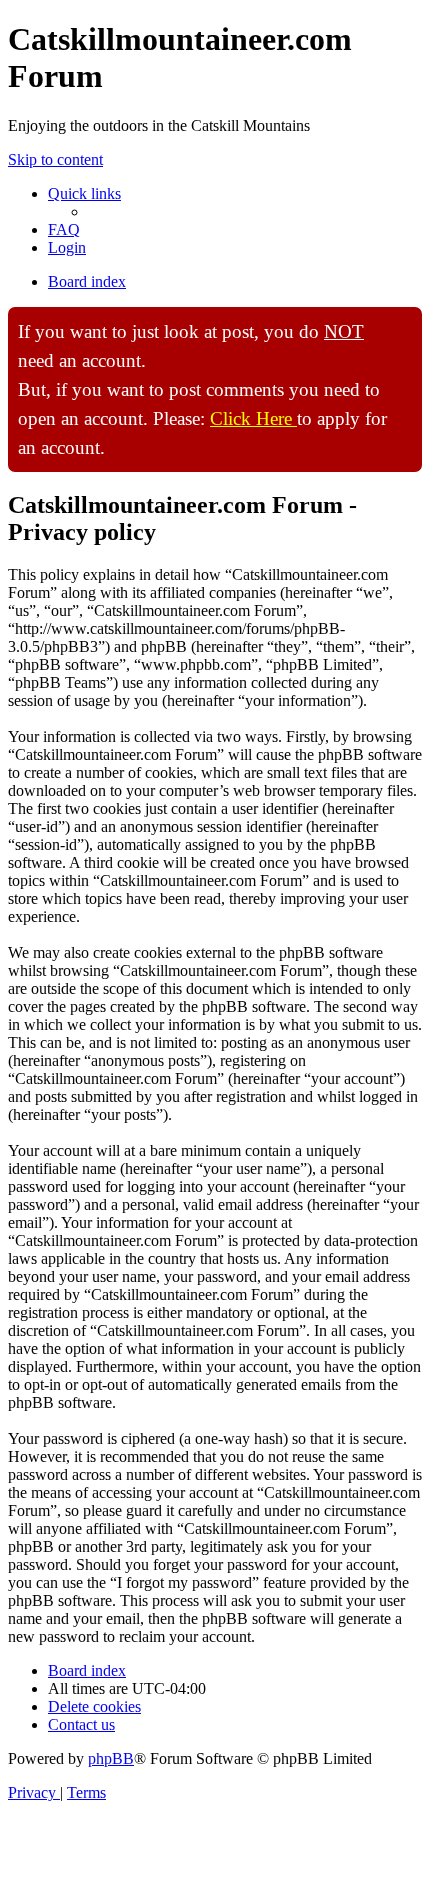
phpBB (111, 1758)
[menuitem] (64, 229)
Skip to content (55, 159)
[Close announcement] (406, 323)
